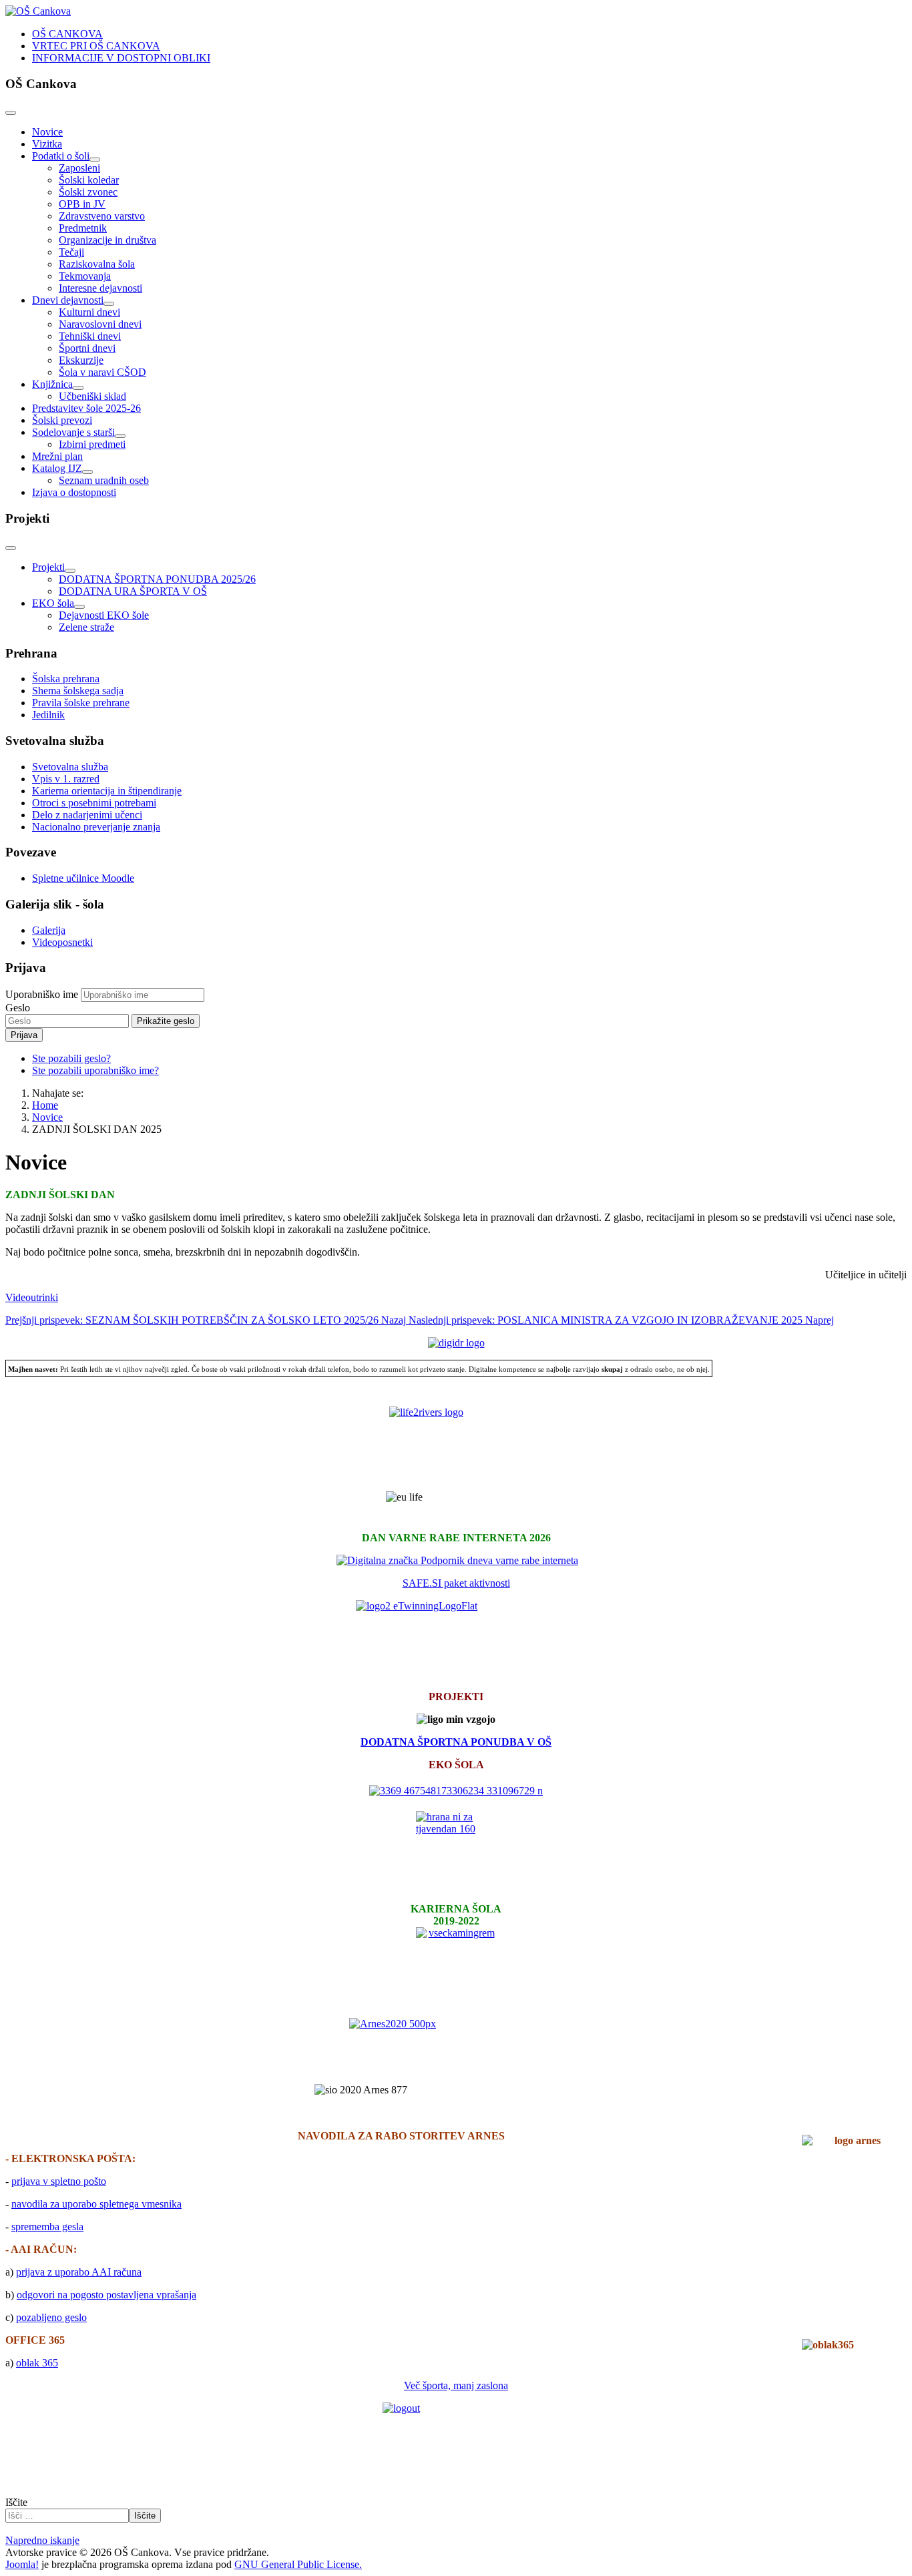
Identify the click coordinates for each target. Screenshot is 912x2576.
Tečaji (71, 252)
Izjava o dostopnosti (74, 492)
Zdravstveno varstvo (102, 216)
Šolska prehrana (66, 679)
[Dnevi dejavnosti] (109, 304)
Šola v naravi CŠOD (102, 372)
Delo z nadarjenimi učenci (87, 815)
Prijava (24, 1035)
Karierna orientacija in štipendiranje (107, 791)
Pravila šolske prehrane (81, 703)
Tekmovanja (85, 276)
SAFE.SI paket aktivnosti (456, 1583)
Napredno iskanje (42, 2540)
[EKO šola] (79, 607)
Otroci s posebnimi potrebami (94, 803)
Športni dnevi (87, 348)
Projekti (48, 567)
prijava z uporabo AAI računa (79, 2272)
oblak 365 (37, 2363)
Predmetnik (83, 228)
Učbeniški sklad (92, 396)
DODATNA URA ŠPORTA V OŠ (133, 591)
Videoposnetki (62, 942)
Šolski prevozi (62, 420)
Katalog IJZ (57, 468)
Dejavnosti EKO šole (104, 615)
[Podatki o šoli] (95, 160)
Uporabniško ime (42, 994)
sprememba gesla (47, 2227)
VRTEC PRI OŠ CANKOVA (96, 46)
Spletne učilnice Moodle (83, 878)
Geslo (18, 1008)
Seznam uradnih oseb (104, 480)
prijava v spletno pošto (59, 2181)
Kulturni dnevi (89, 312)
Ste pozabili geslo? (71, 1058)
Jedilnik (48, 715)
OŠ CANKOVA (67, 34)
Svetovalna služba (70, 767)
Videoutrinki (32, 1297)
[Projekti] (70, 571)
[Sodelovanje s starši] (120, 436)
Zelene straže (86, 627)
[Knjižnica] (78, 388)
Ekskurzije (81, 360)
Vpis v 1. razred (66, 779)
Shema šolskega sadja (78, 691)
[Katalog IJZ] (87, 472)
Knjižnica (52, 384)
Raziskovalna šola (97, 264)
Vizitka (47, 144)
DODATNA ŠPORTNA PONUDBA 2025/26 (157, 579)
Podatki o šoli (61, 156)
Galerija (49, 930)
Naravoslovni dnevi (100, 324)
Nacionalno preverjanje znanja (96, 827)
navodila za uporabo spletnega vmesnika (96, 2204)
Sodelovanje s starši (73, 432)
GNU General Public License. (298, 2564)
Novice (47, 132)
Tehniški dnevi (90, 336)
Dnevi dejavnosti (68, 300)
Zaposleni (79, 168)
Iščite (16, 2502)
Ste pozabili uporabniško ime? (95, 1070)
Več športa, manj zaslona (456, 2385)
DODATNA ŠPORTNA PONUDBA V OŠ (456, 1742)
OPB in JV (82, 204)
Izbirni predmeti (92, 444)
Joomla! (22, 2564)
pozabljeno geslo (51, 2317)
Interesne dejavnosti (100, 288)
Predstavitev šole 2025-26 (86, 408)
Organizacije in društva (107, 240)
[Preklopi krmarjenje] (11, 113)
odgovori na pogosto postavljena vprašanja (106, 2295)
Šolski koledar (89, 180)
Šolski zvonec (88, 192)
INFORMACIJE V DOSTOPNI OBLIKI (121, 58)
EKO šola (53, 603)
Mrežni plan (57, 456)
